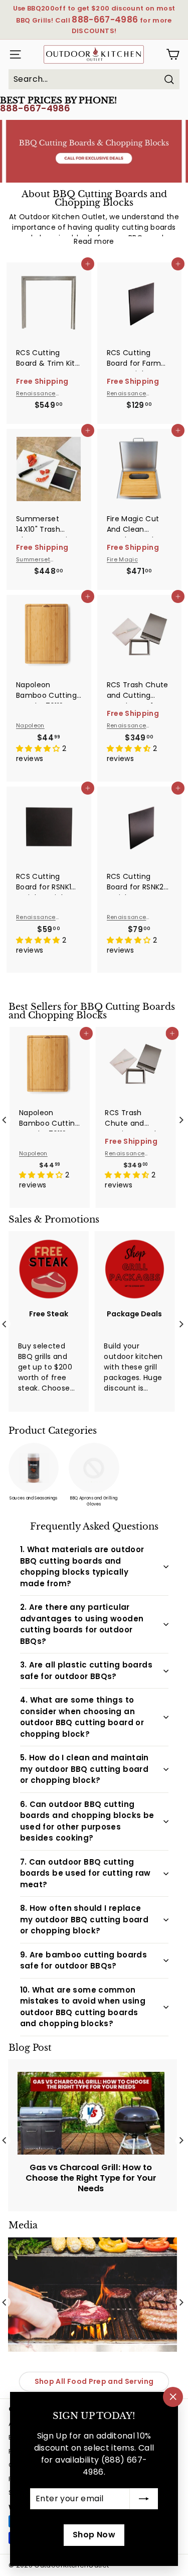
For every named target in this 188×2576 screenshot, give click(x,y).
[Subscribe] (144, 2499)
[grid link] (49, 298)
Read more (94, 241)
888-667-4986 (35, 108)
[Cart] (173, 54)
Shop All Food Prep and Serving (94, 2381)
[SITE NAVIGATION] (13, 54)
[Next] (181, 1120)
